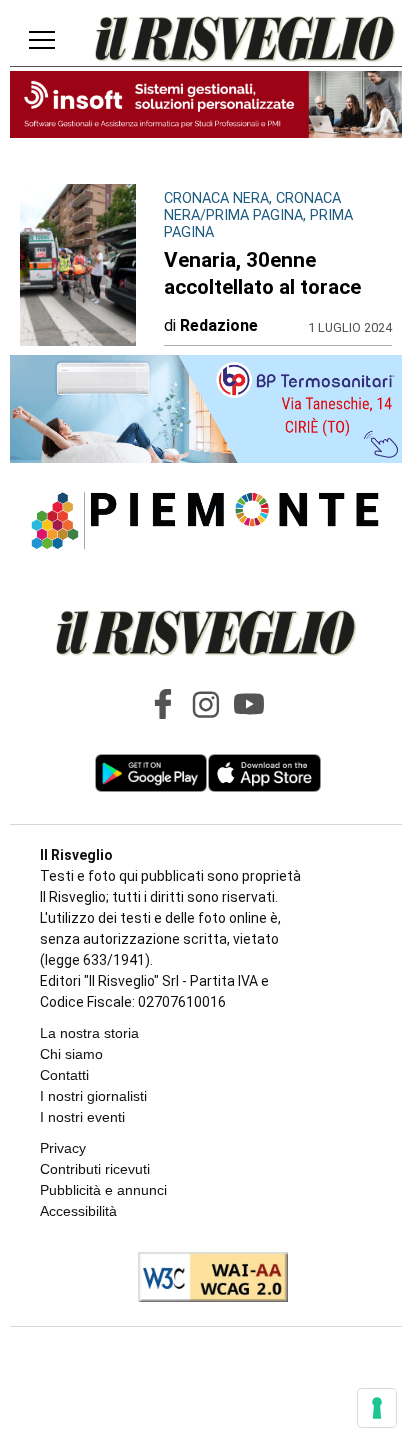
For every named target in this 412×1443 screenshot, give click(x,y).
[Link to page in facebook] (163, 704)
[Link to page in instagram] (206, 704)
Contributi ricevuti (95, 1169)
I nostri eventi (82, 1117)
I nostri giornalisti (93, 1096)
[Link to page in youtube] (249, 704)
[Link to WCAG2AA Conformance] (205, 1279)
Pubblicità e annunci (103, 1190)
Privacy (63, 1148)
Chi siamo (71, 1054)
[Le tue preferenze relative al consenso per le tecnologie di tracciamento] (377, 1408)
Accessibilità (78, 1211)
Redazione (219, 325)
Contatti (64, 1075)
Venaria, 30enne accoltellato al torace (262, 273)
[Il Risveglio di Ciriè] (245, 41)
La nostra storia (89, 1033)
